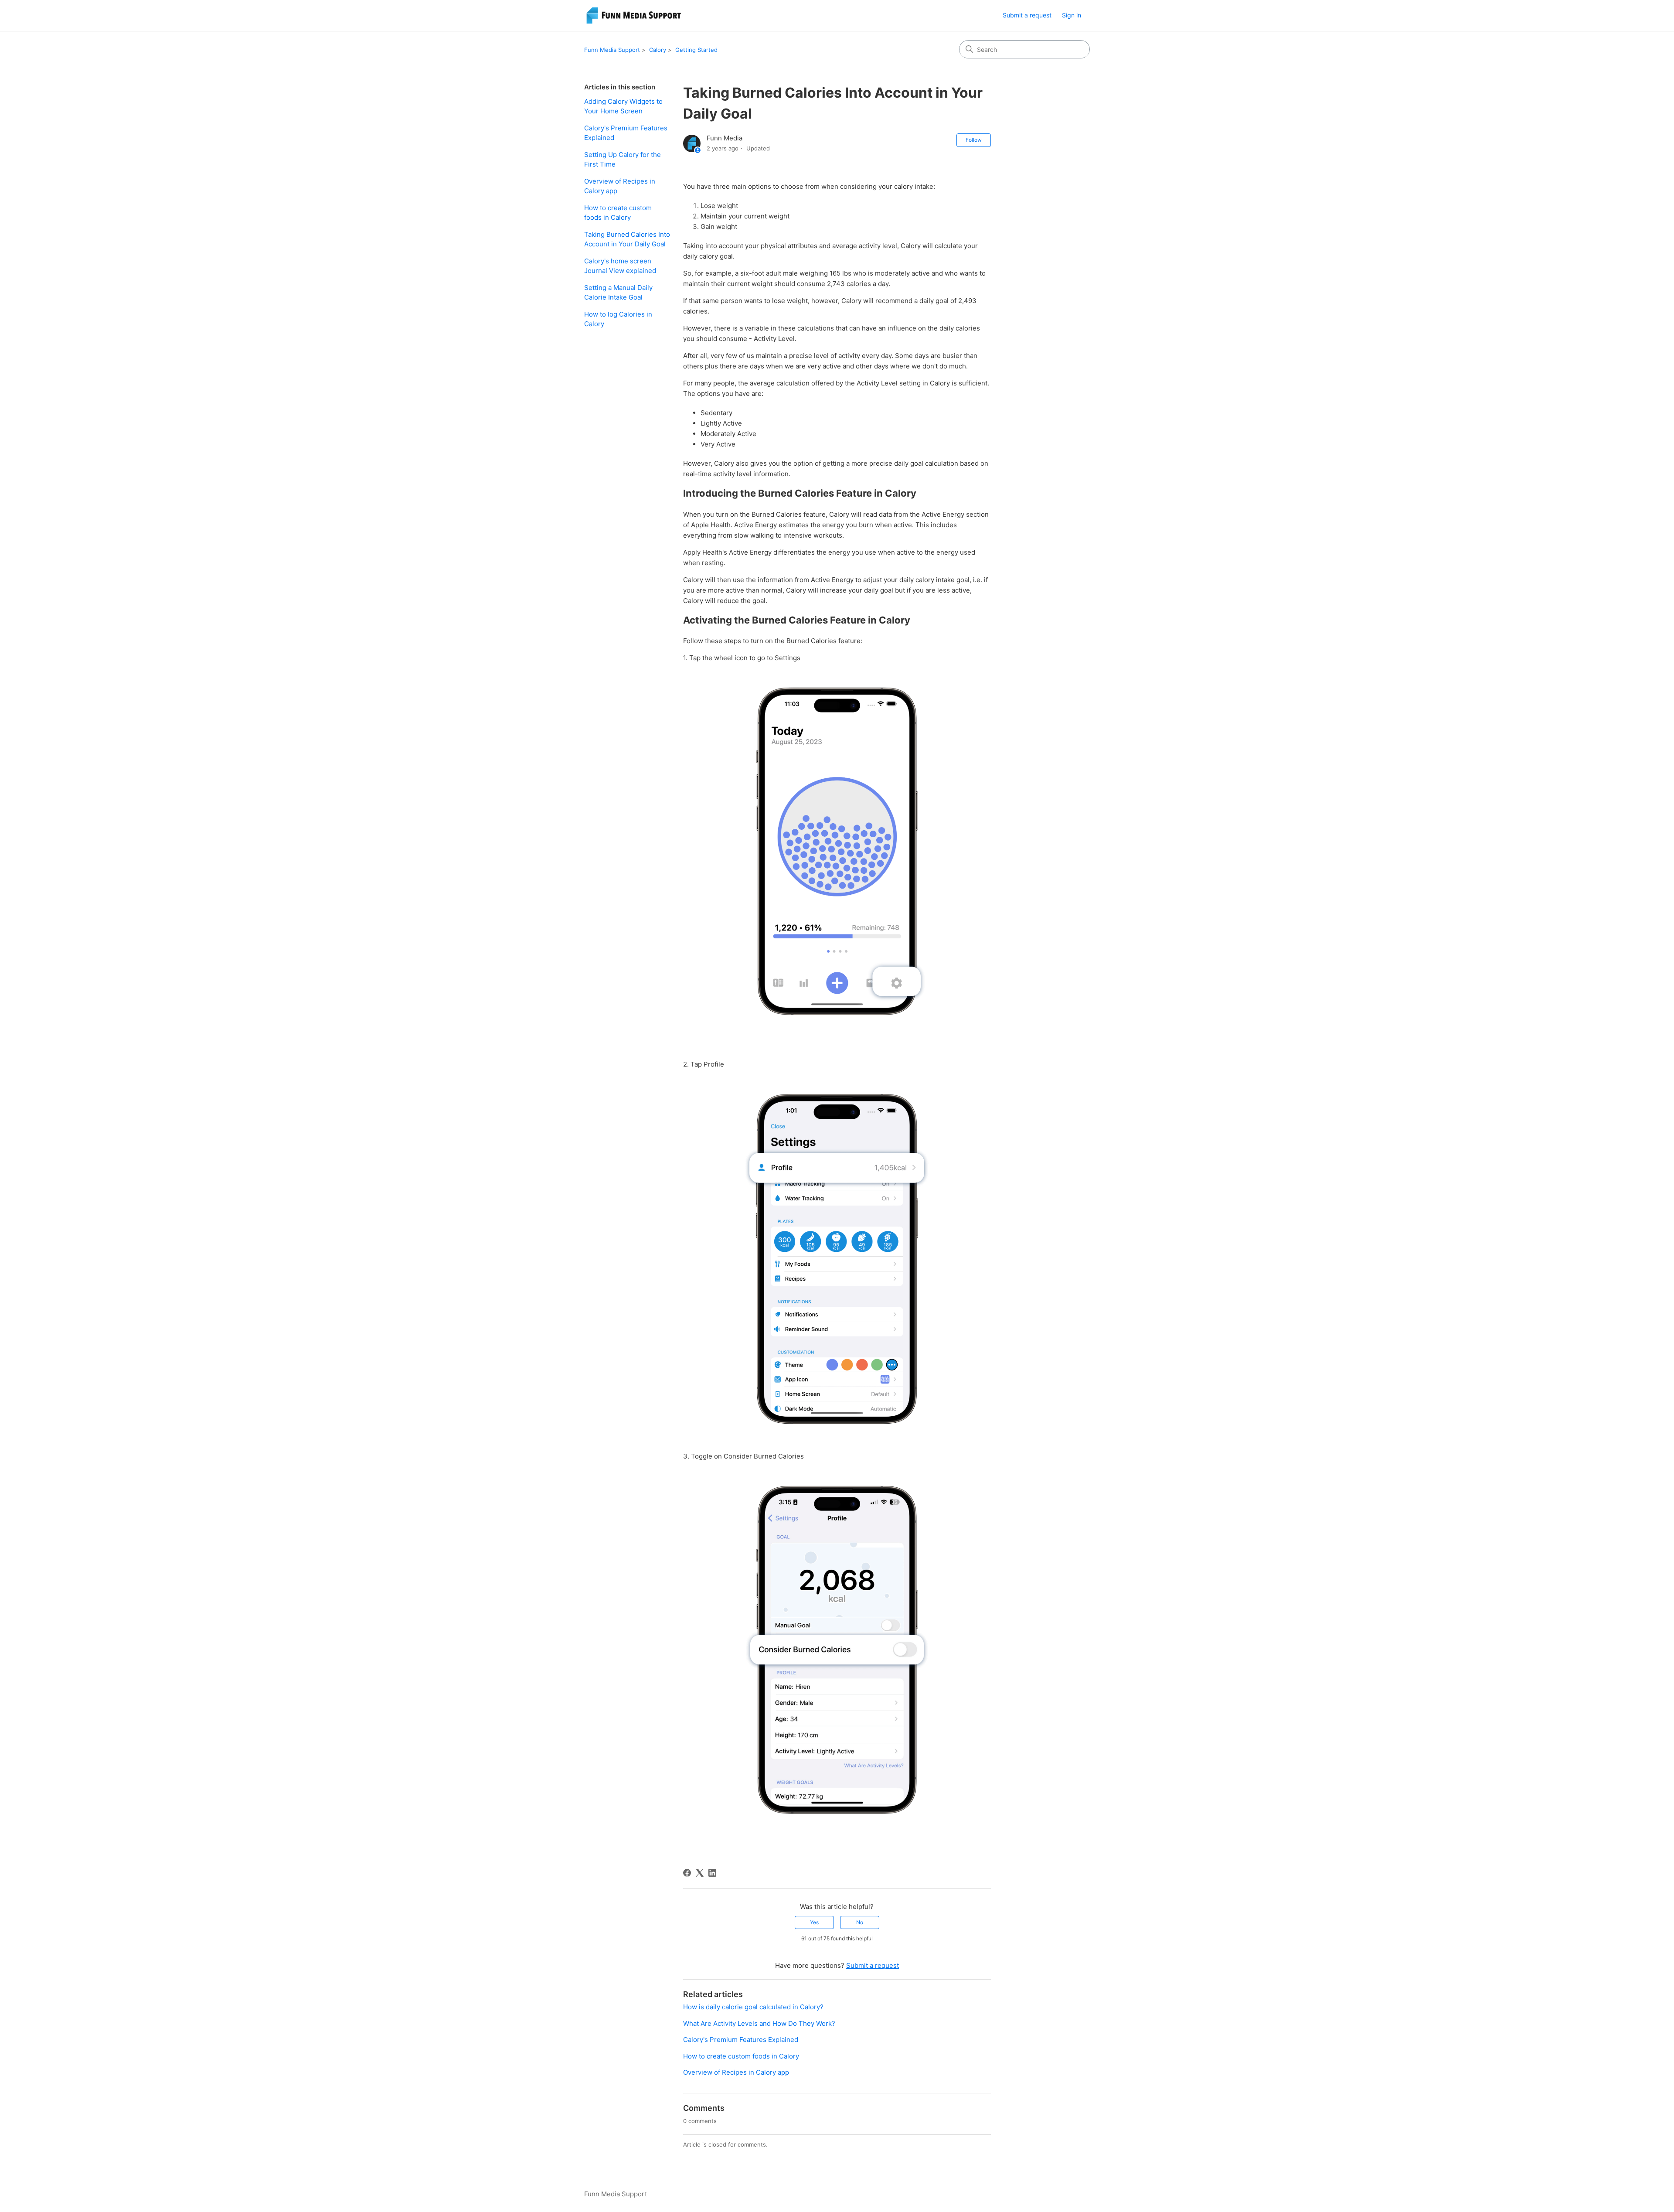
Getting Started (696, 50)
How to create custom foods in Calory (618, 213)
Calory (658, 50)
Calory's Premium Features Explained (626, 133)
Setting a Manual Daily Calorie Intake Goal (618, 293)
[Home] (635, 15)
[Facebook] (687, 1873)
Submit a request (1027, 15)
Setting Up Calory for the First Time (623, 160)
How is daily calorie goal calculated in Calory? (753, 2007)
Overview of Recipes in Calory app (620, 186)
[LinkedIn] (712, 1873)
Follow (974, 140)
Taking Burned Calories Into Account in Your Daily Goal (627, 239)
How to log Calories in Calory (618, 319)
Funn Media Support (612, 50)
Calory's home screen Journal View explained (620, 266)
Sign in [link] (1072, 15)
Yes (814, 1922)
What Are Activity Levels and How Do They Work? (759, 2023)
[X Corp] (700, 1873)
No (860, 1922)
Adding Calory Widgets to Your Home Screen (623, 106)
